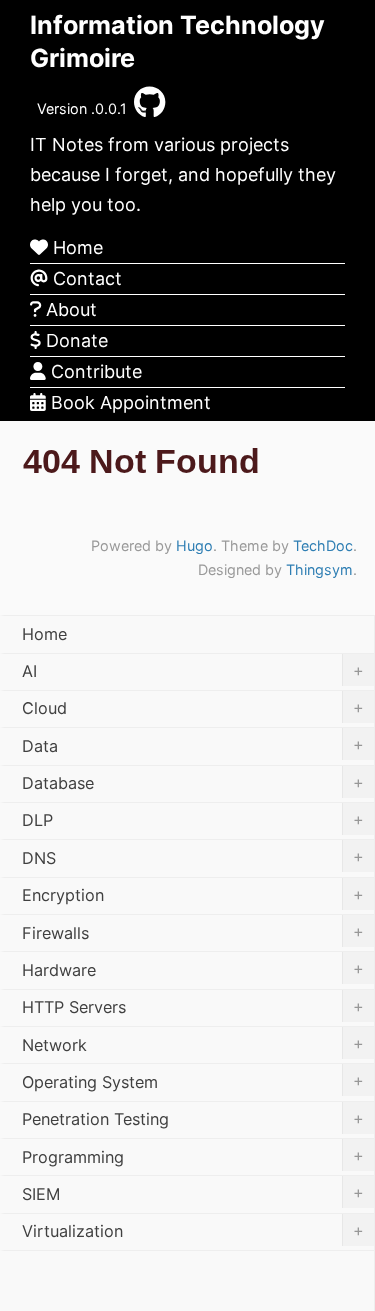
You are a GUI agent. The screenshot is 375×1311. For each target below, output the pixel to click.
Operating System (193, 1081)
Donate (74, 340)
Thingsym (319, 569)
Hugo (194, 545)
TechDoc (323, 545)
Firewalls (193, 932)
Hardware (193, 969)
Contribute (94, 371)
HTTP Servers (193, 1007)
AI (193, 671)
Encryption (193, 895)
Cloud (193, 708)
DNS (193, 857)
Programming (193, 1156)
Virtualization (193, 1231)
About (69, 309)
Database (193, 783)
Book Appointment (128, 402)
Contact (85, 278)
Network (193, 1044)
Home (75, 247)
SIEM (193, 1193)
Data (193, 745)
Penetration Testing (193, 1119)
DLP (193, 820)
